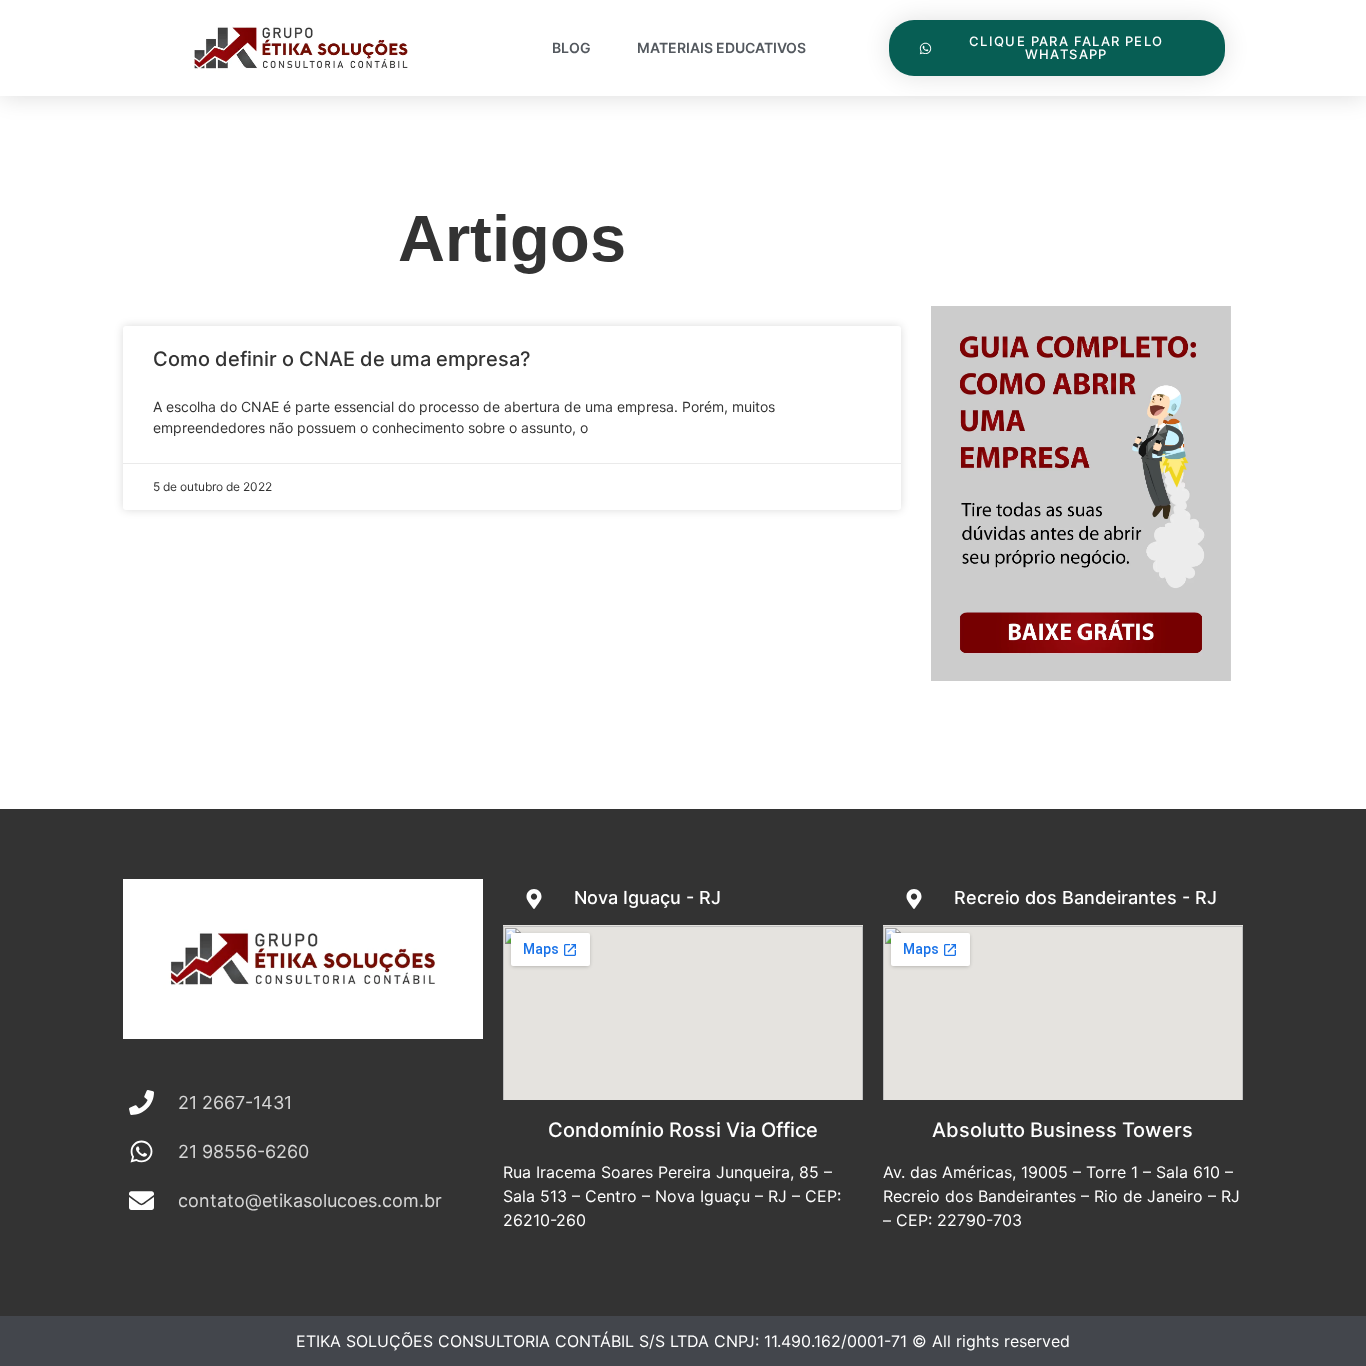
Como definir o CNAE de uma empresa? (342, 359)
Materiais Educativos (721, 47)
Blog (571, 47)
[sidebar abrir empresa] (1081, 674)
